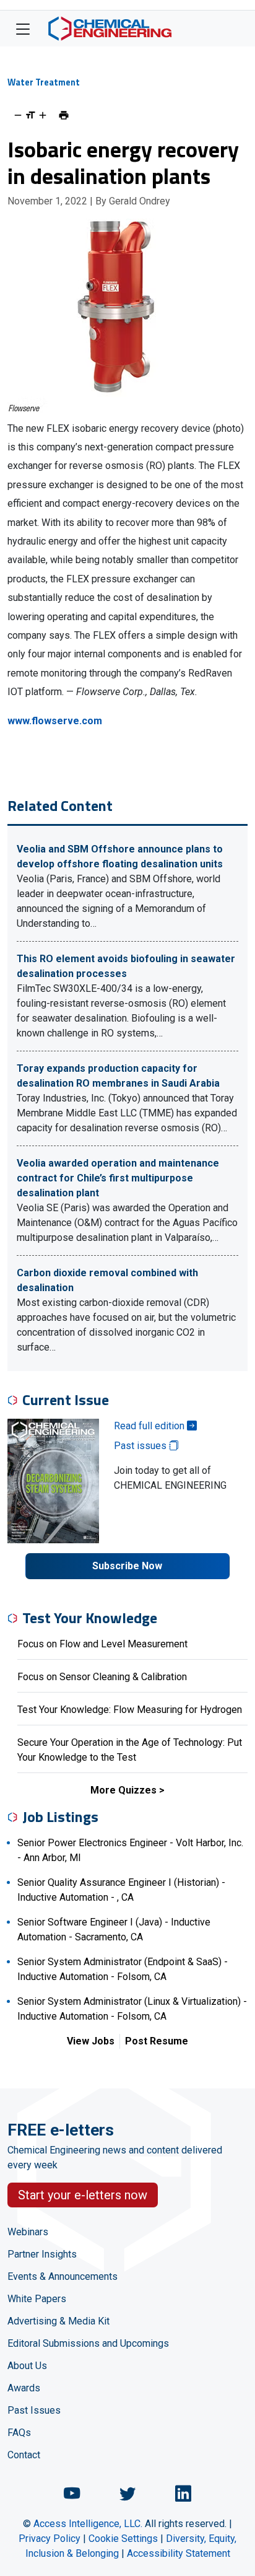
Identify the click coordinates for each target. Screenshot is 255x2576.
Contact (24, 2455)
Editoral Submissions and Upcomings (88, 2343)
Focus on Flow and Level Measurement (102, 1644)
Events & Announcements (63, 2276)
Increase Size (43, 115)
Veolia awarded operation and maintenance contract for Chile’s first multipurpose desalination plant (118, 1178)
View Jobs (91, 2041)
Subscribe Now (127, 1566)
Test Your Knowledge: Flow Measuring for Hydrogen (130, 1710)
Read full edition (150, 1426)
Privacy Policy (50, 2539)
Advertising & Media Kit (58, 2321)
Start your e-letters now (83, 2195)
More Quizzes (123, 1790)
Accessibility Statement (179, 2553)
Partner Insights (42, 2254)
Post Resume (157, 2041)
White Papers (37, 2299)
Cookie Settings (123, 2539)
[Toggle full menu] (23, 28)
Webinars (28, 2232)
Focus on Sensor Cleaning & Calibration (102, 1677)
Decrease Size (18, 115)
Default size (30, 115)
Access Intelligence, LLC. (88, 2524)
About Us (27, 2366)
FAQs (19, 2433)
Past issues (141, 1446)
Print (64, 115)
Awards (24, 2388)
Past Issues (34, 2410)
